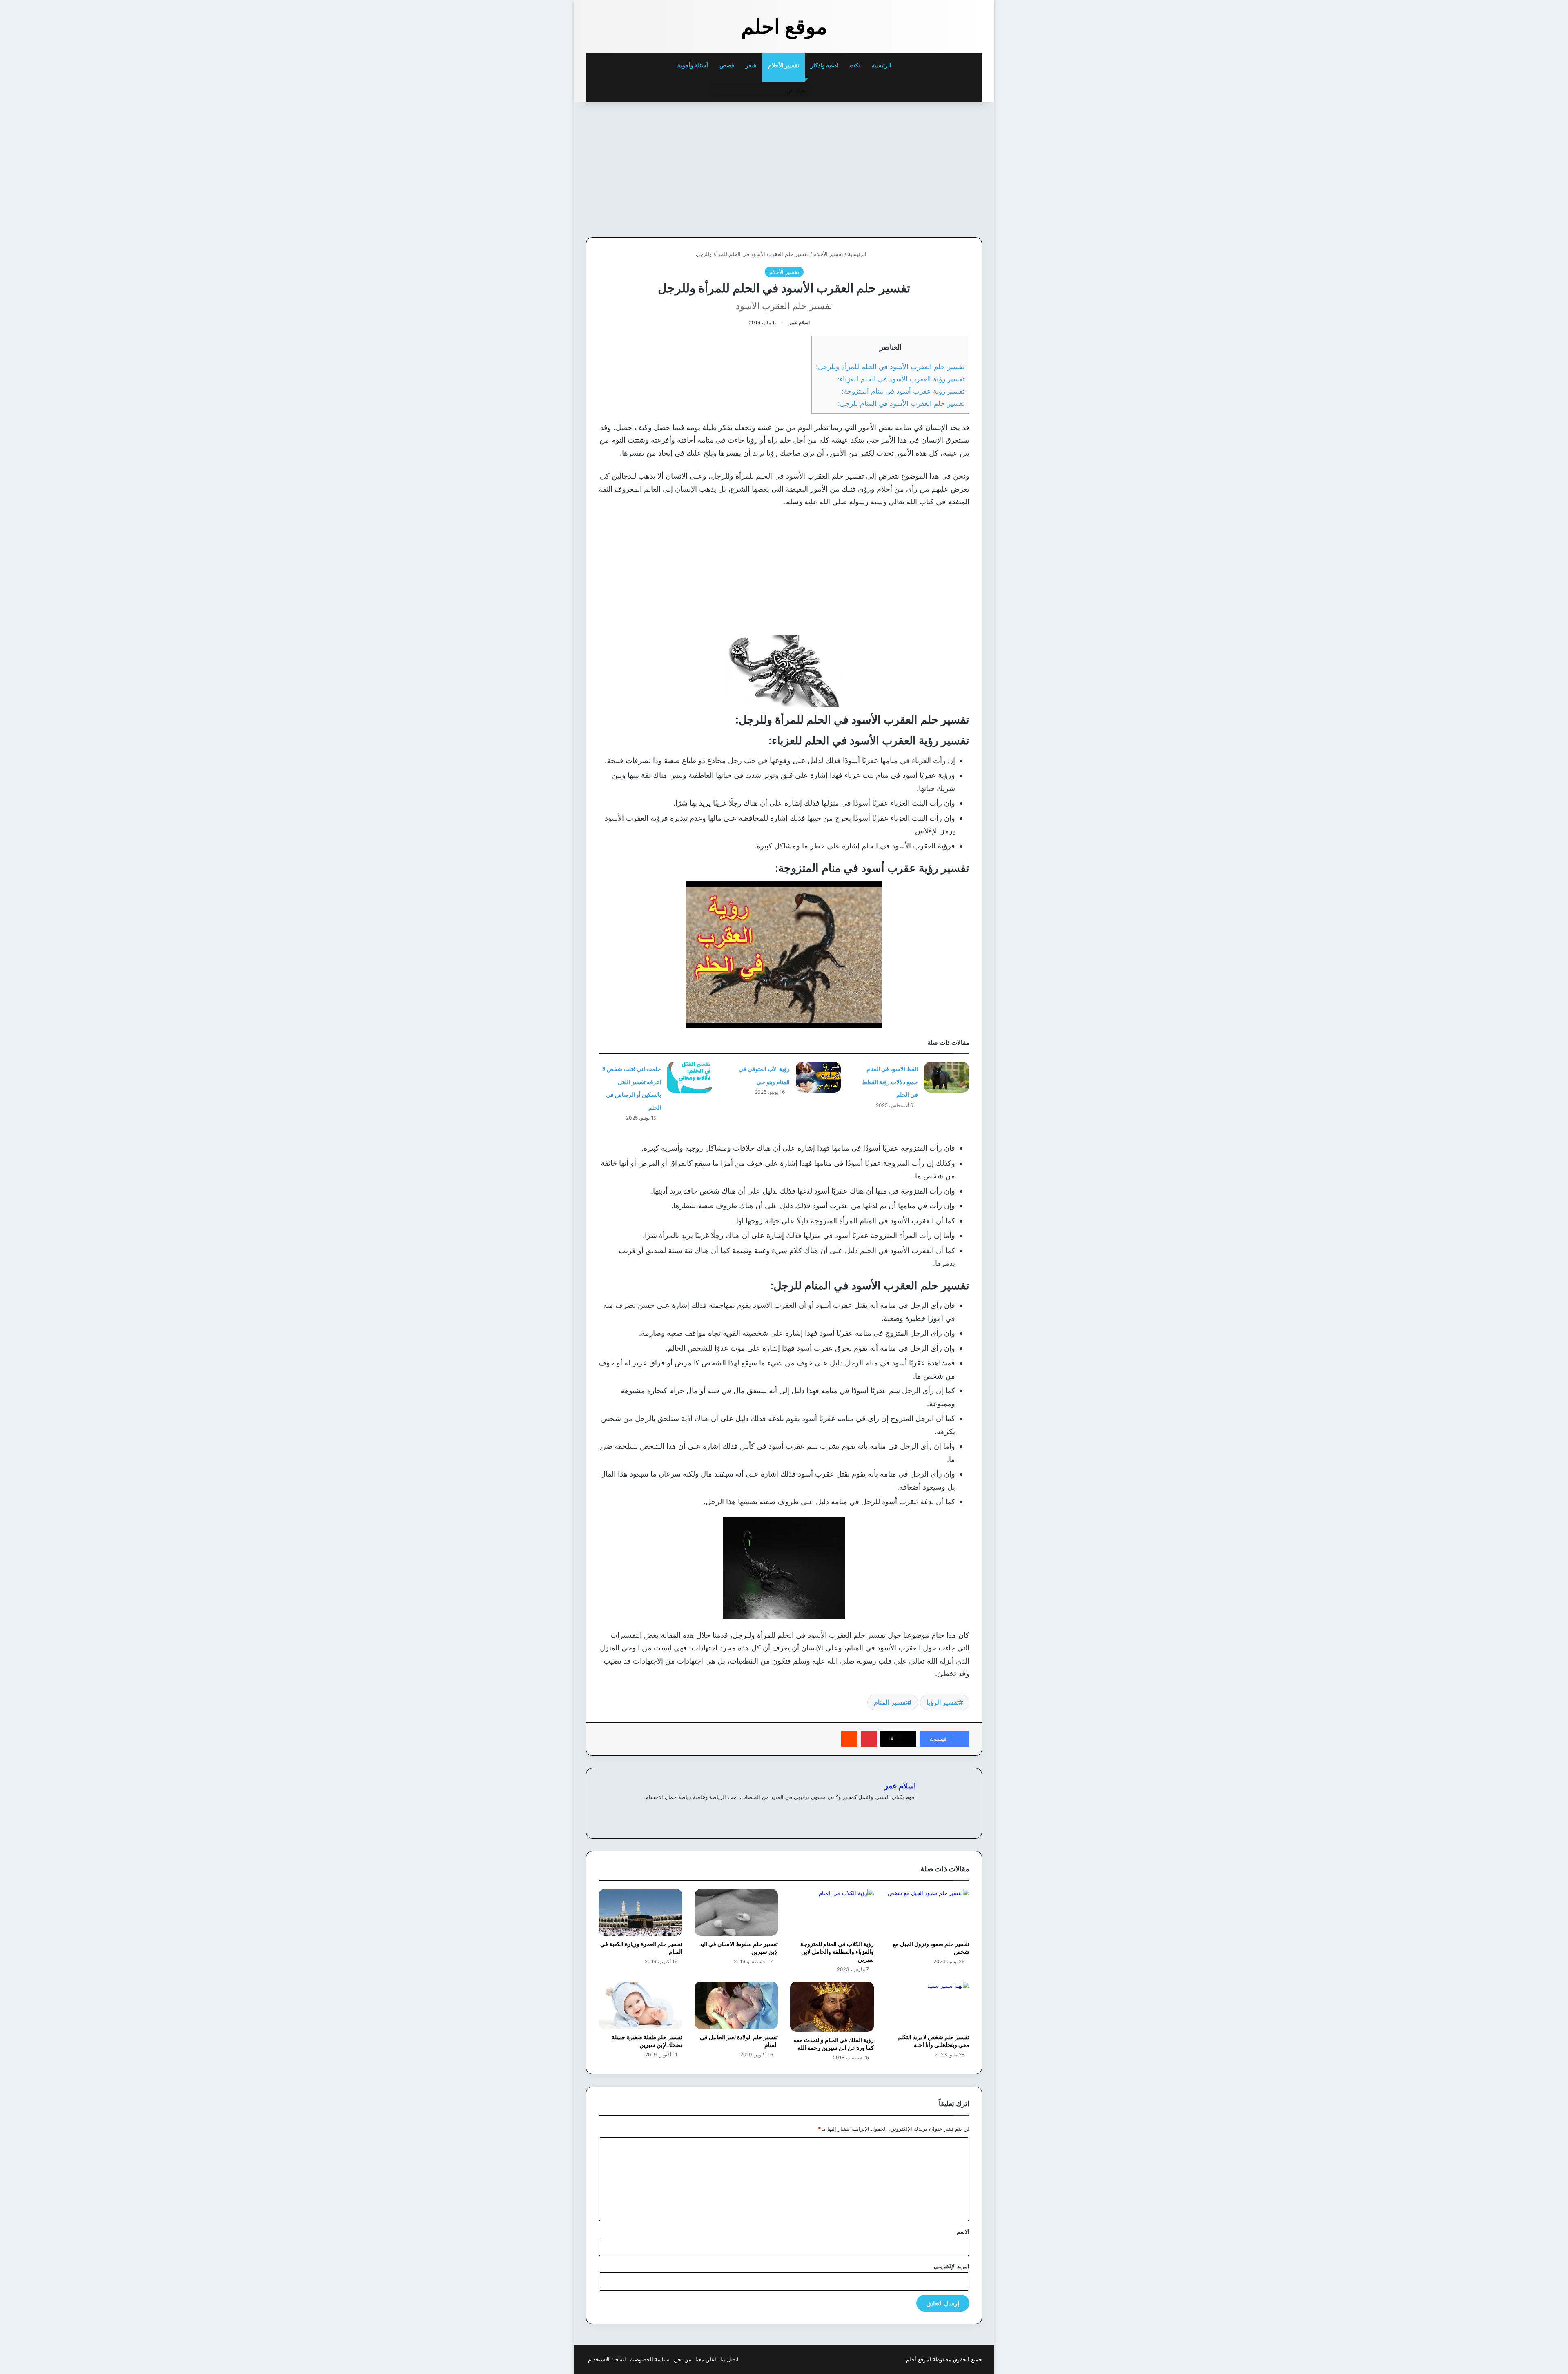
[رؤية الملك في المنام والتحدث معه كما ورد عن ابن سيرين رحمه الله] (832, 2007)
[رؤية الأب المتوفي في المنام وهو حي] (818, 1077)
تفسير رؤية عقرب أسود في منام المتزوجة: (903, 391)
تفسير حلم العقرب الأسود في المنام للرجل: (901, 403)
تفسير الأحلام (784, 65)
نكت (855, 65)
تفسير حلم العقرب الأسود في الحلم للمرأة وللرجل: (890, 366)
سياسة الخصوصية (650, 2359)
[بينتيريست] (869, 1739)
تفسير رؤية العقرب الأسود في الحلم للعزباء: (901, 379)
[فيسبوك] (911, 1811)
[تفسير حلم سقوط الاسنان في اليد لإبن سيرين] (736, 1912)
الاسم (963, 2231)
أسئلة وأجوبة (693, 65)
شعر (751, 65)
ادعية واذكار (824, 65)
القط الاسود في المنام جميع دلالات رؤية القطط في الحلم (890, 1082)
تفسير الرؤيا (943, 1702)
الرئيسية (882, 65)
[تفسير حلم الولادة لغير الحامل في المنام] (736, 2005)
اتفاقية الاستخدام (607, 2359)
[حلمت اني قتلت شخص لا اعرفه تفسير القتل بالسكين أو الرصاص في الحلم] (690, 1077)
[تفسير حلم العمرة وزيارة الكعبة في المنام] (640, 1912)
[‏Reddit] (849, 1739)
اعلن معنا (706, 2359)
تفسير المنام (891, 1702)
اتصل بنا (729, 2359)
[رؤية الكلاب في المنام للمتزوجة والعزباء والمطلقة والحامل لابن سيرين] (832, 1912)
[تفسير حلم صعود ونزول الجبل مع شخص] (928, 1912)
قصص (727, 65)
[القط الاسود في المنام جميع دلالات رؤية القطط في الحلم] (947, 1077)
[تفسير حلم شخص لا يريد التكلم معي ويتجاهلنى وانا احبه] (928, 2005)
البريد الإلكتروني (952, 2266)
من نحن (683, 2359)
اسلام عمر (799, 322)
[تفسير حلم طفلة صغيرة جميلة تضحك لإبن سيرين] (640, 2005)
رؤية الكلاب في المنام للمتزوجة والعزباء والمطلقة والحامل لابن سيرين (837, 1952)
